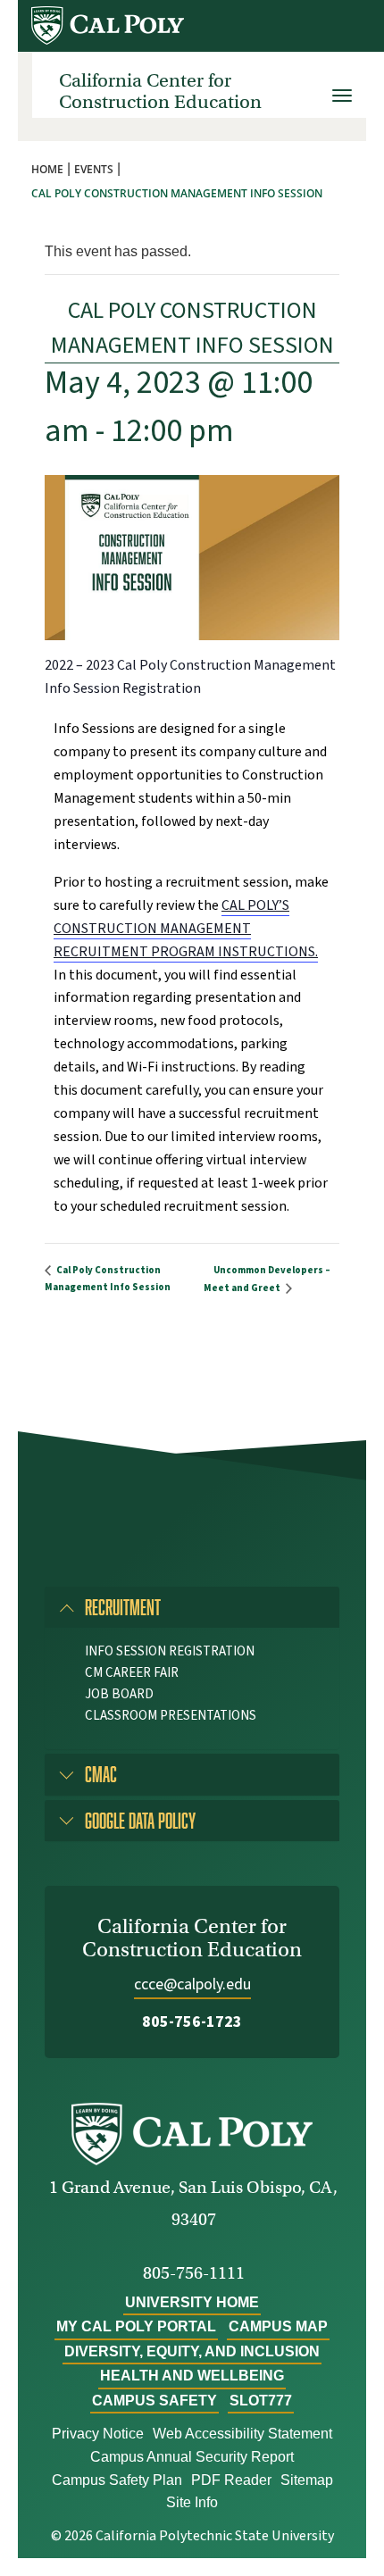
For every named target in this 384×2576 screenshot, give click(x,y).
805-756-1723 (192, 2022)
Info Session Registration (170, 1651)
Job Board (119, 1694)
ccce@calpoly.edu (192, 1984)
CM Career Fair (132, 1673)
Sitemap (307, 2480)
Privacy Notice (98, 2434)
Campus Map (278, 2326)
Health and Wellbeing (192, 2376)
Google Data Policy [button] (140, 1820)
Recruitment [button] (123, 1607)
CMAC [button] (101, 1774)
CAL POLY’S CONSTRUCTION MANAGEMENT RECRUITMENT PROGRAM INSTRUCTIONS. (186, 929)
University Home (192, 2302)
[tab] (192, 1607)
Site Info (192, 2502)
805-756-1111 (194, 2273)
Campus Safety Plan (117, 2480)
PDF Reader (231, 2480)
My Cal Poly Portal (136, 2326)
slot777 (261, 2401)
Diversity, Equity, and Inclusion (192, 2351)
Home (47, 169)
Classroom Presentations (171, 1716)
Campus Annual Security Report (192, 2457)
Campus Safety (154, 2401)
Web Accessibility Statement (242, 2434)
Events (94, 169)
